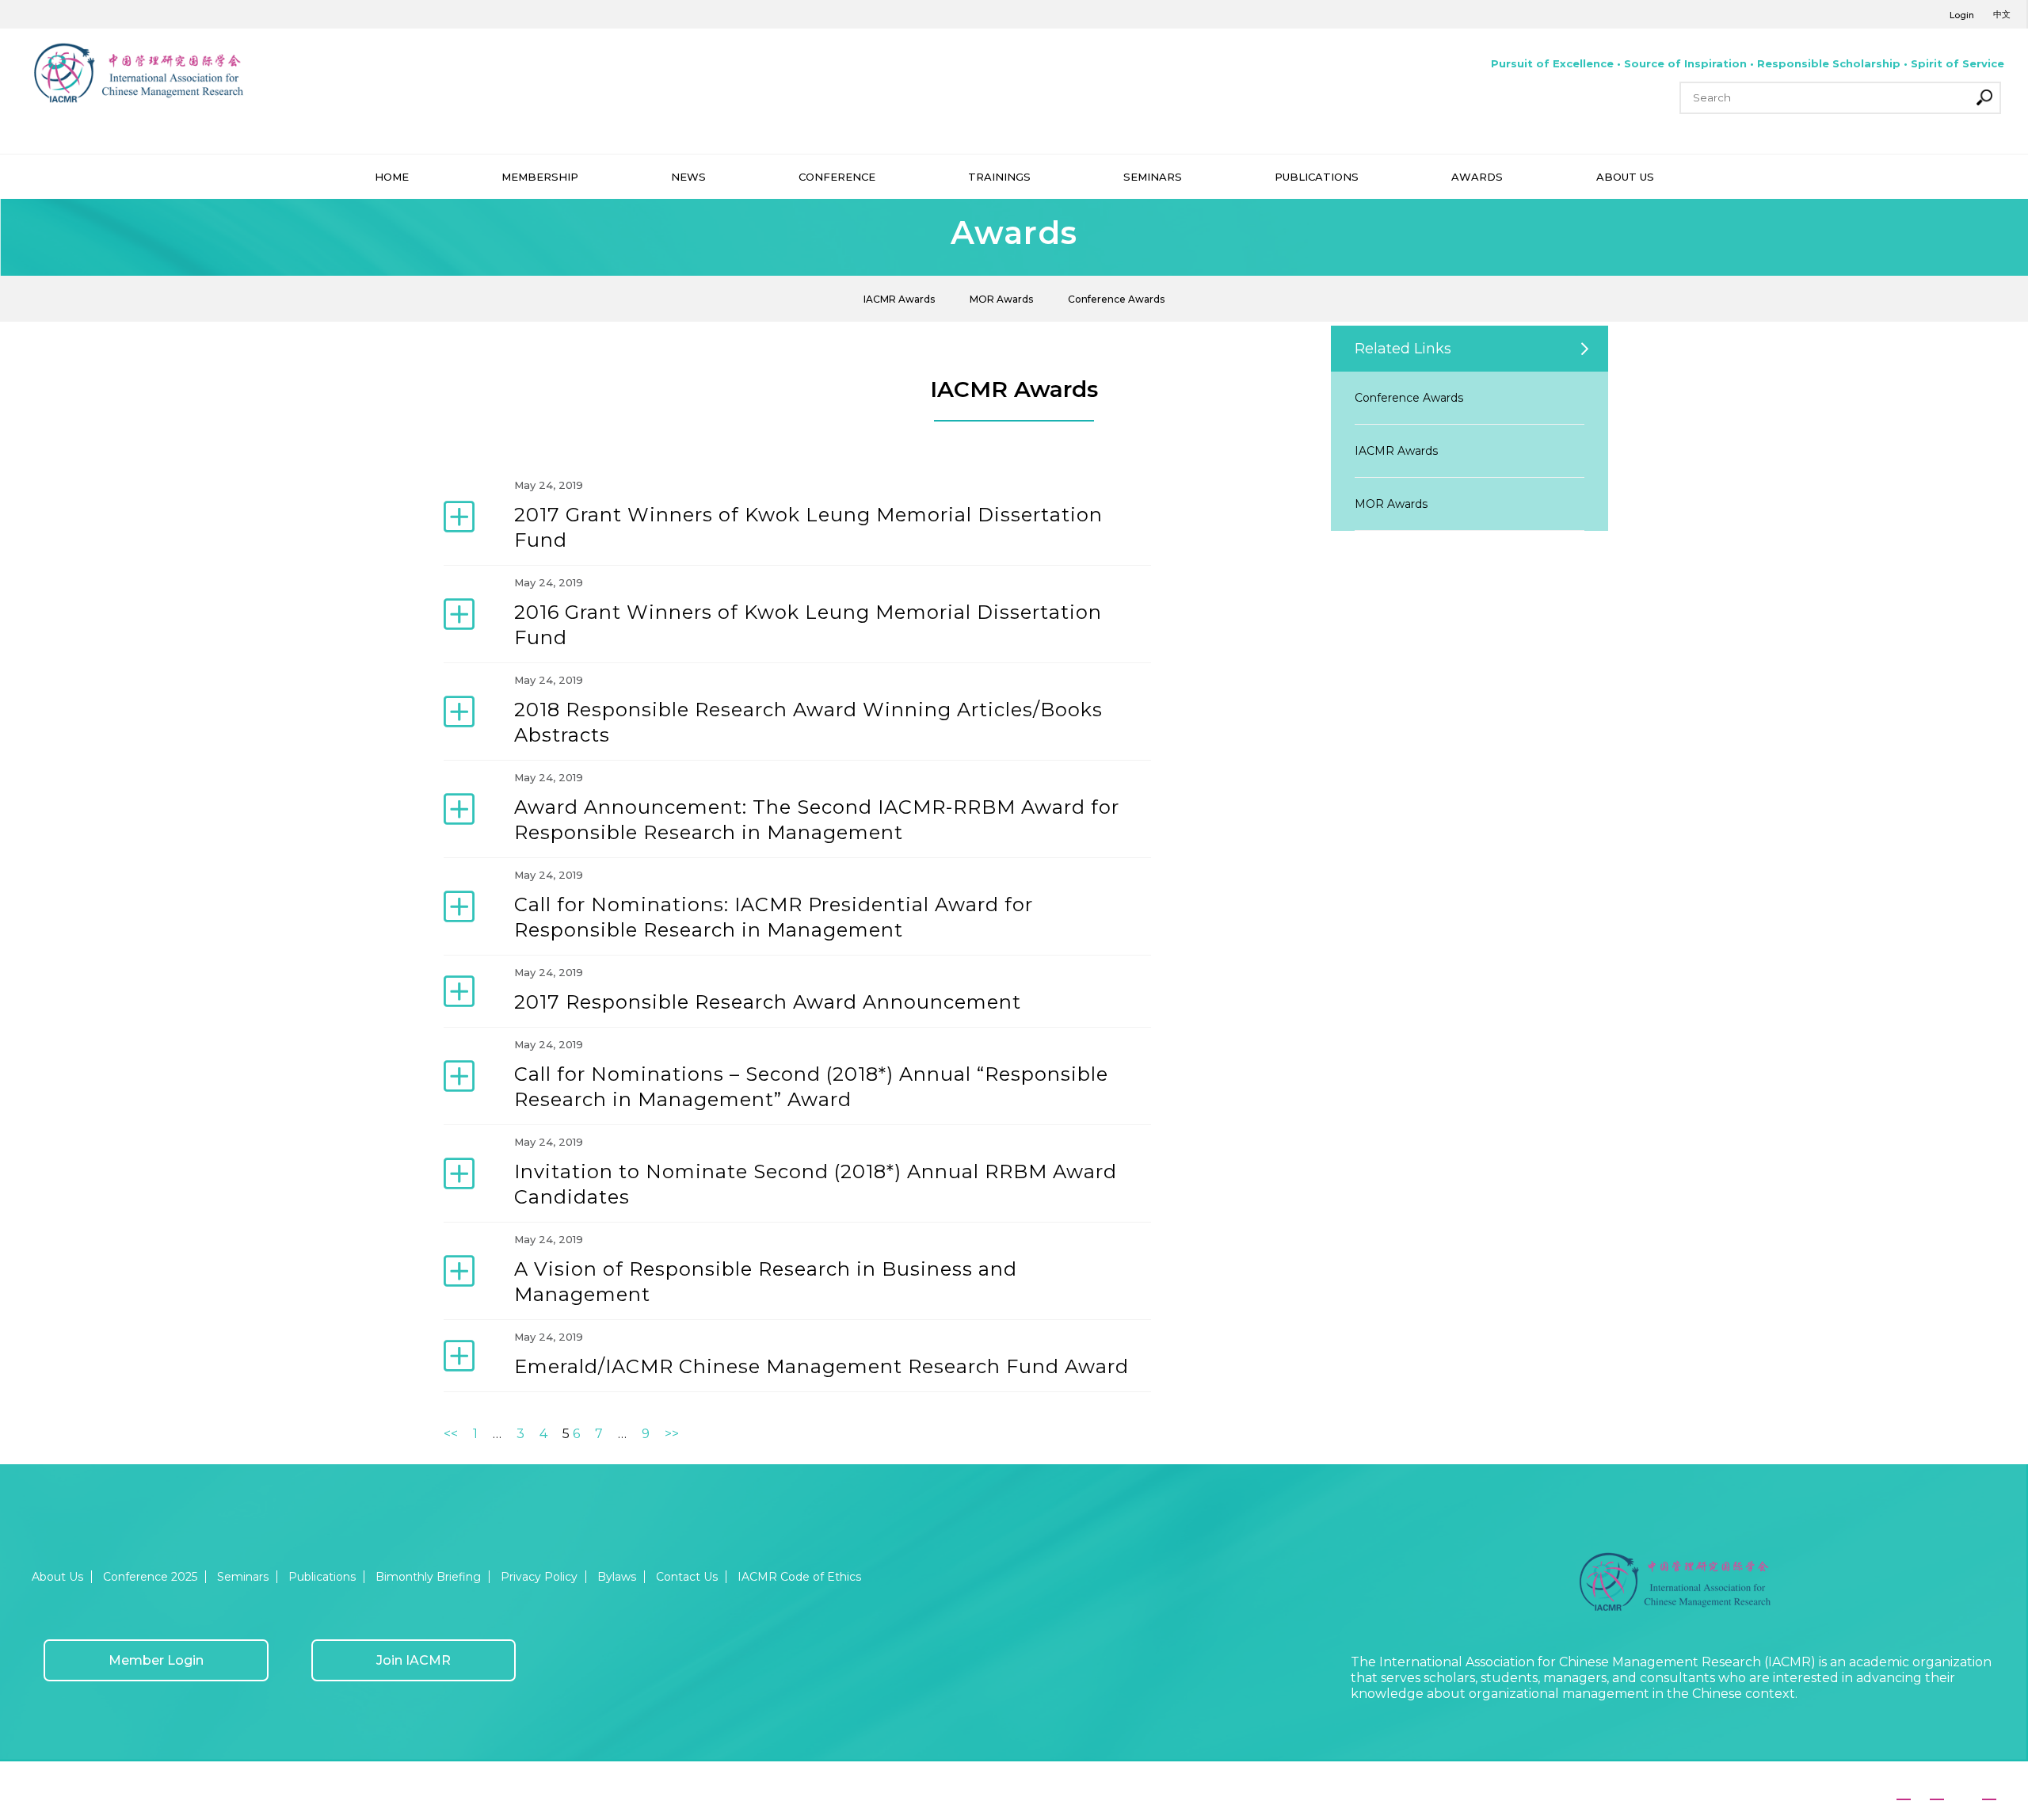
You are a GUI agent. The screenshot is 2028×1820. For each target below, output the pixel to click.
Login (1962, 15)
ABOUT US (1625, 177)
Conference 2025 (150, 1577)
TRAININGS (999, 177)
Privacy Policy (539, 1577)
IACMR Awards (899, 299)
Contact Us (687, 1577)
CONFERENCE (837, 177)
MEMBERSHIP (540, 177)
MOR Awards (1001, 299)
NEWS (688, 177)
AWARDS (1477, 177)
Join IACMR (414, 1660)
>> (672, 1434)
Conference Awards (1116, 299)
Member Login (156, 1660)
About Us (57, 1577)
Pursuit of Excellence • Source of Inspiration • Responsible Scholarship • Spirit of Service (1748, 63)
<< (451, 1434)
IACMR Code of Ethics (799, 1577)
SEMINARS (1153, 177)
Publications (322, 1577)
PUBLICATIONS (1317, 177)
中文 (2002, 14)
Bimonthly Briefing (428, 1577)
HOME (392, 177)
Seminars (243, 1577)
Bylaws (617, 1577)
